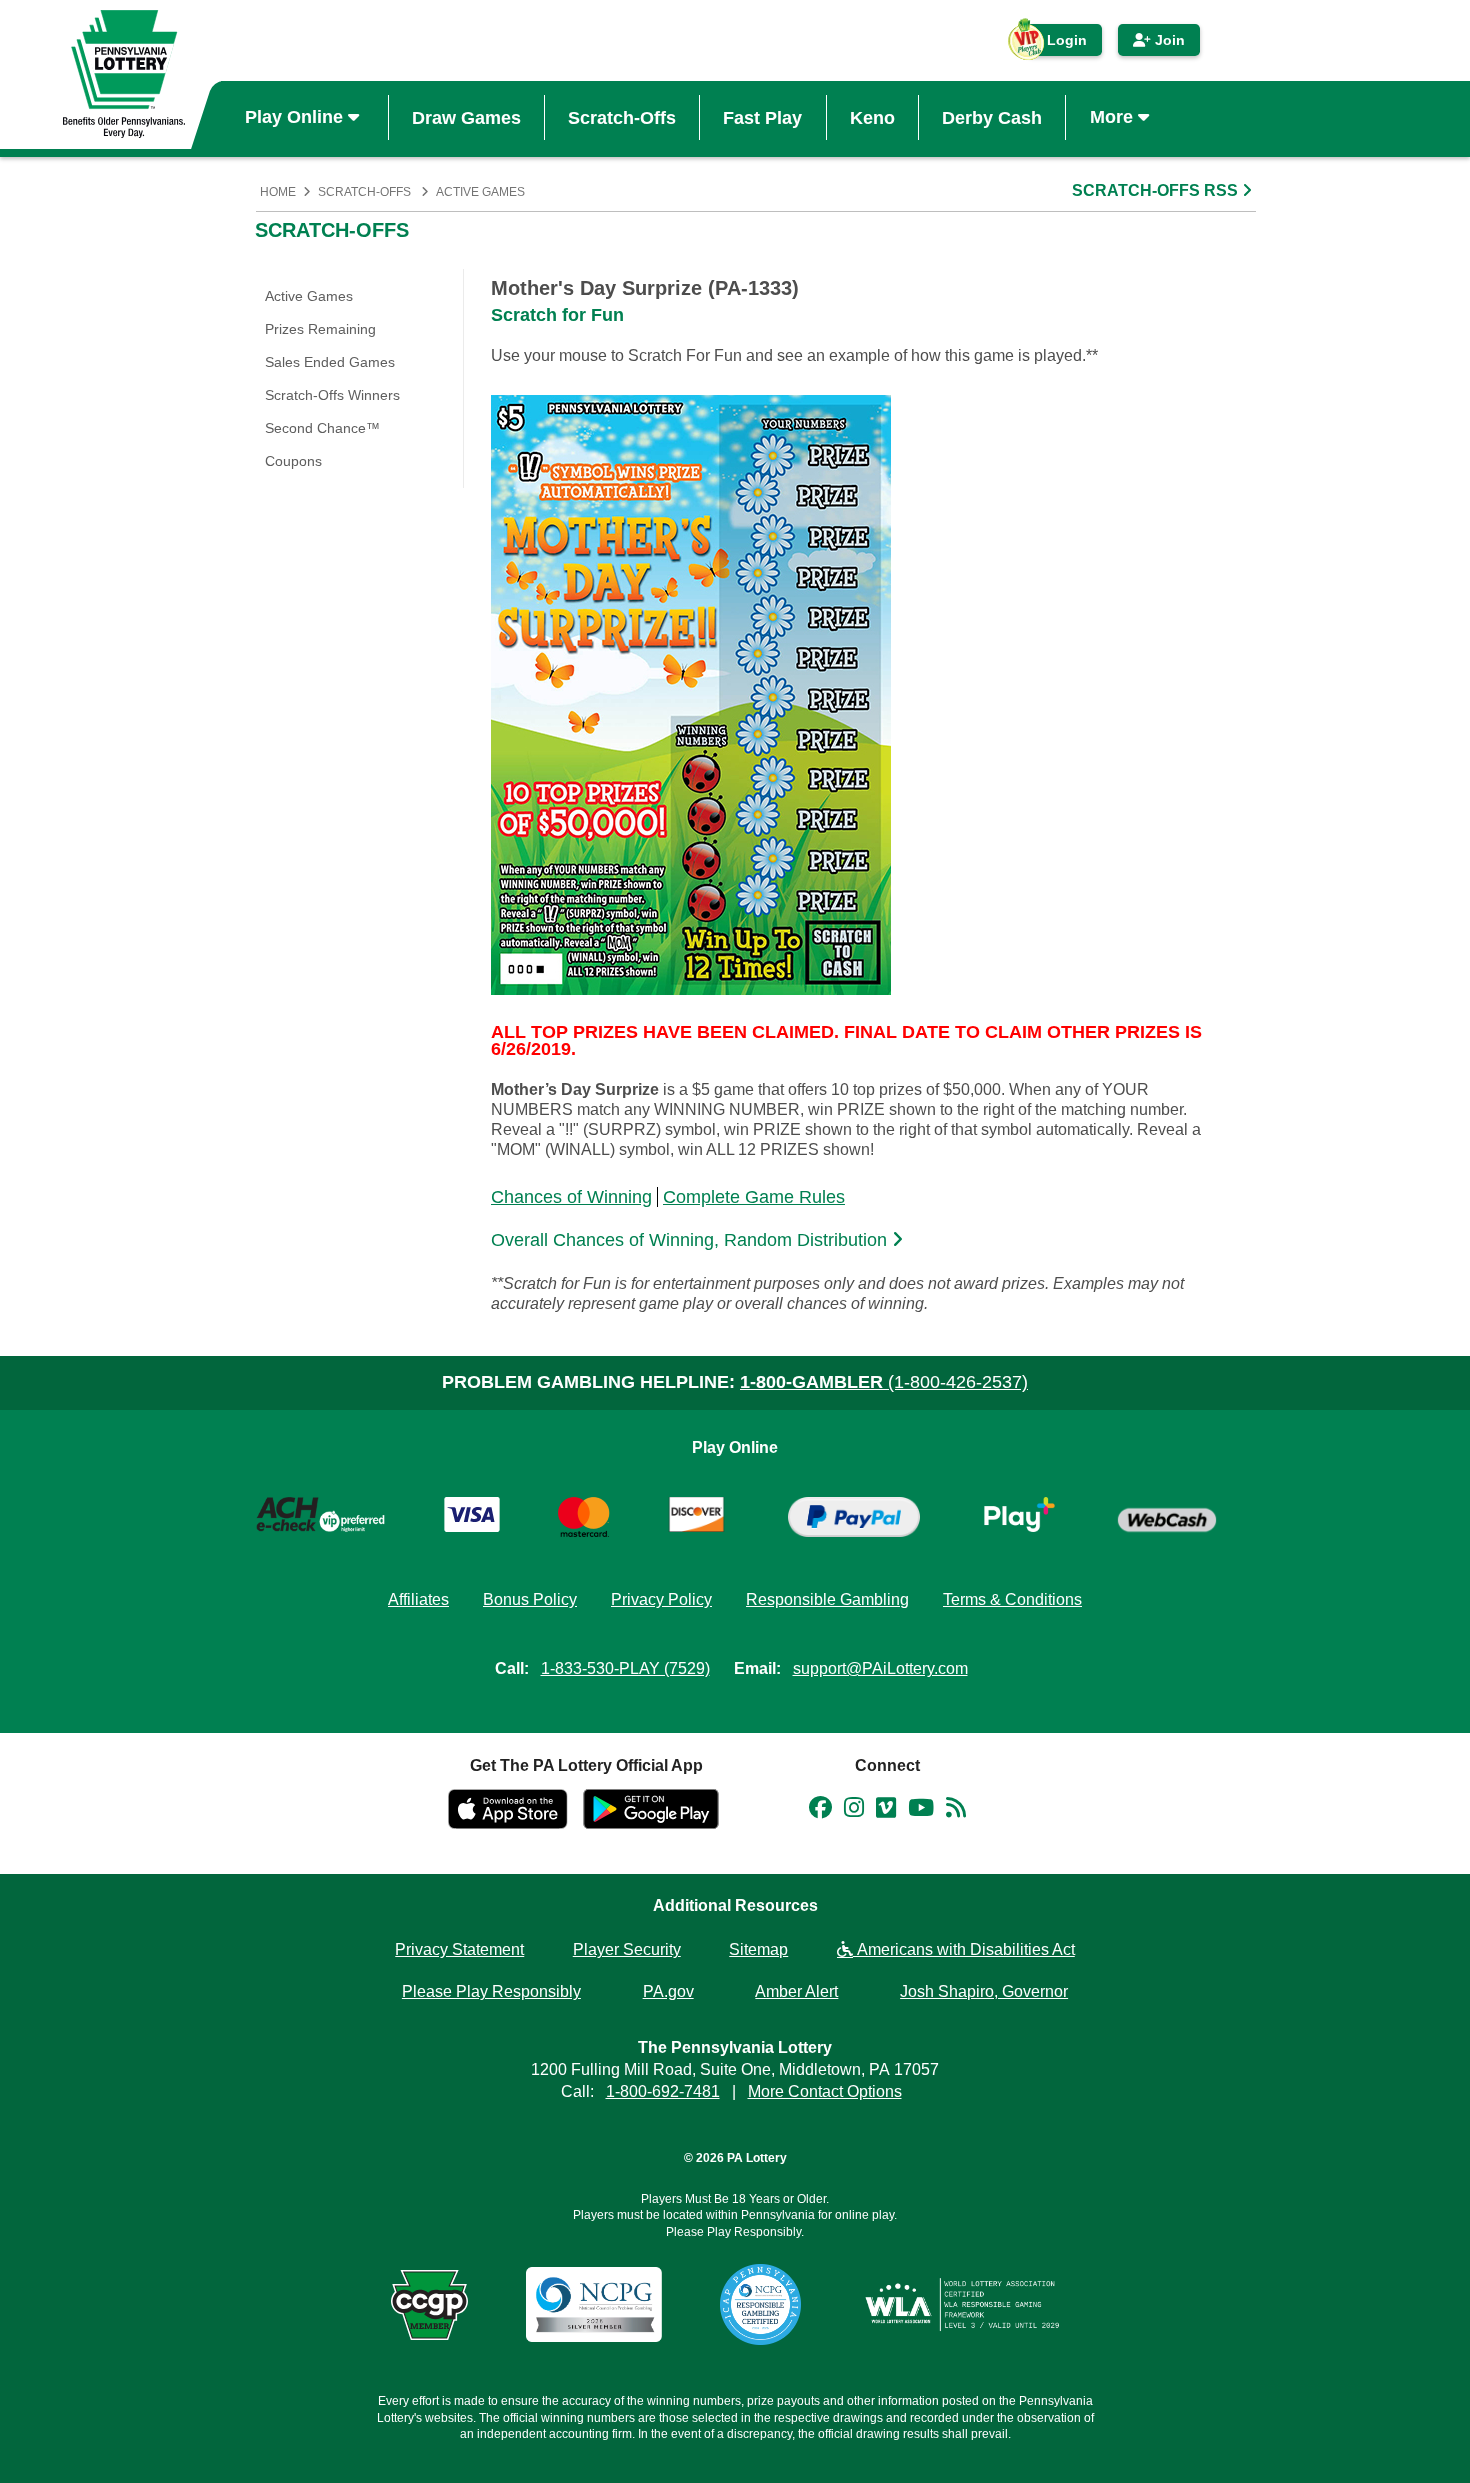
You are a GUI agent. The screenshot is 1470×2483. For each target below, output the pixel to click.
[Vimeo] (886, 1811)
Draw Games (466, 117)
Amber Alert (796, 1991)
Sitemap (758, 1949)
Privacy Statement (459, 1949)
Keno (872, 117)
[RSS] (956, 1811)
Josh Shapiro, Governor (984, 1991)
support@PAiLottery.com (880, 1668)
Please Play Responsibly (491, 1991)
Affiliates (418, 1599)
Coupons (293, 461)
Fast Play (762, 117)
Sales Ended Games (330, 362)
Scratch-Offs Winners (332, 395)
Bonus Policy (530, 1599)
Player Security (627, 1949)
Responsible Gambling (827, 1599)
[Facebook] (820, 1811)
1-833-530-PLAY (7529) (625, 1668)
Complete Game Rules (754, 1197)
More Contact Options (825, 2091)
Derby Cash (992, 117)
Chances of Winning (571, 1197)
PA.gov (668, 1991)
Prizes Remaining (320, 329)
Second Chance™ (322, 428)
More (1114, 117)
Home (278, 192)
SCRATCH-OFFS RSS (1157, 190)
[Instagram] (854, 1811)
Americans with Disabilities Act (964, 1949)
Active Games (480, 192)
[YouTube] (921, 1811)
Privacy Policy (661, 1599)
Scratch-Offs (622, 117)
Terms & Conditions (1012, 1599)
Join (1168, 40)
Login (1057, 44)
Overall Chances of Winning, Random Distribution (691, 1240)
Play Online (296, 117)
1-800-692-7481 (663, 2091)
